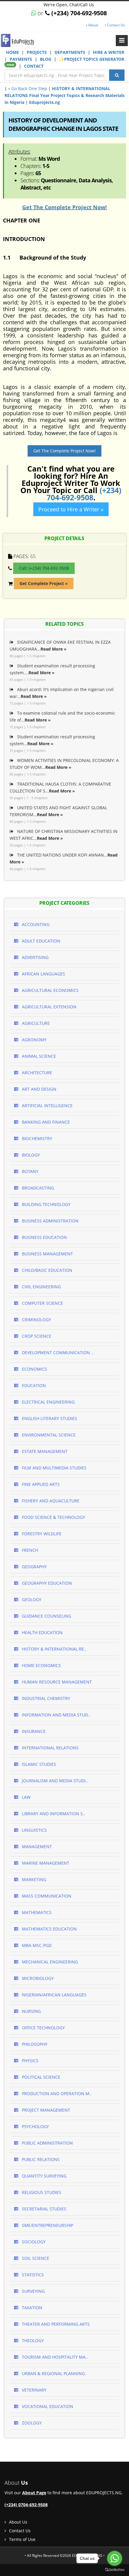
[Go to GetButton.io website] (115, 2570)
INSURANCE (33, 1731)
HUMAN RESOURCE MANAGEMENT (56, 1682)
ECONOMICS (34, 1369)
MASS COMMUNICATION (46, 1896)
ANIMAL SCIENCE (38, 1056)
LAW (26, 1797)
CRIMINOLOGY (36, 1320)
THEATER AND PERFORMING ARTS (55, 2324)
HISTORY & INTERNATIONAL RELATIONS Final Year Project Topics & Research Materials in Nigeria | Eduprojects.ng (64, 95)
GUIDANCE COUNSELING (46, 1616)
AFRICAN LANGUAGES (43, 974)
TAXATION (31, 2308)
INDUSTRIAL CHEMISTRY (45, 1698)
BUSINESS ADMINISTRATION (50, 1221)
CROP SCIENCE (36, 1336)
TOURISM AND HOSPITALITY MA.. (54, 2357)
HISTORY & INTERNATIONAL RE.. (54, 1649)
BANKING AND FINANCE (45, 1122)
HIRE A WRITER (109, 52)
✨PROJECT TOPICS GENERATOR (65, 62)
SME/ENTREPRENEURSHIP (47, 2225)
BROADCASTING (37, 1188)
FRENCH (29, 1550)
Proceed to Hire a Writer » (71, 509)
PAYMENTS (21, 59)
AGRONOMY (34, 1040)
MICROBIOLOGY (37, 1978)
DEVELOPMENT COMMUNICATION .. (57, 1353)
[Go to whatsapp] (115, 2558)
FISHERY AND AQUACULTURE (50, 1501)
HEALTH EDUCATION (42, 1632)
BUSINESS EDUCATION (44, 1237)
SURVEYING (33, 2291)
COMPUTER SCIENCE (42, 1303)
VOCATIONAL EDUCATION (47, 2406)
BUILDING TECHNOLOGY (46, 1204)
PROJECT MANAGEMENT (45, 2110)
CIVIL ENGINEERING (41, 1287)
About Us (18, 2522)
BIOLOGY (30, 1155)
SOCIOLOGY (33, 2242)
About (93, 25)
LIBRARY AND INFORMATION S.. (53, 1814)
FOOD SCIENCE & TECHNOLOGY (53, 1517)
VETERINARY (34, 2390)
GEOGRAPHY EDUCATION (46, 1583)
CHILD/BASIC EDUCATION (46, 1270)
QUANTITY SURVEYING (44, 2176)
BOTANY (30, 1171)
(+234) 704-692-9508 (84, 494)
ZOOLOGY (31, 2423)
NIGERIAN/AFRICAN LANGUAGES (54, 1995)
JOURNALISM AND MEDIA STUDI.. (54, 1781)
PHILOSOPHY (34, 2044)
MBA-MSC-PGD (36, 1945)
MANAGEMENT (36, 1847)
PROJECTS (37, 52)
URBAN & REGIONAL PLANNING (53, 2373)
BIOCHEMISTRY (36, 1138)
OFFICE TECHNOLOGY (43, 2028)
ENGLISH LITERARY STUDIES (49, 1418)
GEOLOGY (31, 1600)
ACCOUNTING (35, 924)
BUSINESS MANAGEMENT (47, 1254)
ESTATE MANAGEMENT (44, 1451)
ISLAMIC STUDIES (38, 1764)
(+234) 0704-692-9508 (26, 2505)
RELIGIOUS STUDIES (41, 2192)
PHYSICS (30, 2061)
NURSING (31, 2011)
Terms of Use (22, 2539)
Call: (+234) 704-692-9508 (44, 568)
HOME (13, 52)
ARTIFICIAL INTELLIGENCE (47, 1106)
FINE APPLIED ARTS (40, 1484)
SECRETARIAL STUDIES (43, 2209)
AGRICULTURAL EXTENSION (49, 1007)
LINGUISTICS (34, 1830)
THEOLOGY (32, 2341)
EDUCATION (33, 1385)
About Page (34, 2493)
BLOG (46, 59)
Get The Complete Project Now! (64, 207)
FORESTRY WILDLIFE (41, 1534)
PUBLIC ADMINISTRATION (47, 2143)
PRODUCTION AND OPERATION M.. (56, 2094)
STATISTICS (32, 2275)
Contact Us (115, 25)
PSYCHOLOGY (35, 2126)
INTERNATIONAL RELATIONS (50, 1748)
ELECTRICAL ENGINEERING (48, 1402)
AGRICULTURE (35, 1023)
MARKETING (33, 1879)
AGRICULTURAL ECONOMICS (50, 990)
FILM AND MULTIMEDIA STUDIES (54, 1468)
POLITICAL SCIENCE (40, 2077)
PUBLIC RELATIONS (40, 2159)
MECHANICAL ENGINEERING (49, 1962)
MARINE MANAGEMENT (45, 1863)
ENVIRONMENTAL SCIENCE (48, 1435)
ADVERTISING (35, 957)
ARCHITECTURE (36, 1073)
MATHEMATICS (36, 1912)
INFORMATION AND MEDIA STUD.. (55, 1715)
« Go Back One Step (28, 88)
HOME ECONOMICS (41, 1665)
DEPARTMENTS (70, 52)
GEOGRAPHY (34, 1567)
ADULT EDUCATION (40, 941)
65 (33, 556)
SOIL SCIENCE (35, 2258)
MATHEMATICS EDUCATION (49, 1929)
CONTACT (34, 66)
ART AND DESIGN (39, 1089)
